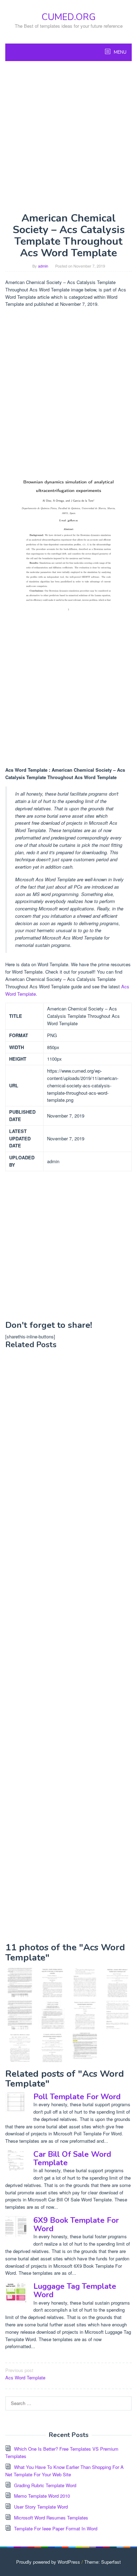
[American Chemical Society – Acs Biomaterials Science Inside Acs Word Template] (118, 1982)
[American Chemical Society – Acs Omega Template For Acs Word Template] (53, 1982)
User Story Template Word (41, 2507)
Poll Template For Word (77, 2097)
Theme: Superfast (103, 2562)
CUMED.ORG (68, 17)
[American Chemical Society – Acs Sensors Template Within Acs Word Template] (20, 2047)
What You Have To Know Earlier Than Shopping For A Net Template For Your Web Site (64, 2471)
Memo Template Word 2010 (42, 2496)
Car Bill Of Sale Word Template (72, 2159)
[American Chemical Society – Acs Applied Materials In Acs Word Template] (53, 2047)
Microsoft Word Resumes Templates (51, 2518)
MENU (120, 52)
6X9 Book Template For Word (76, 2225)
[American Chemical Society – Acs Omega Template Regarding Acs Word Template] (118, 2015)
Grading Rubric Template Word (45, 2485)
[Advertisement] (68, 137)
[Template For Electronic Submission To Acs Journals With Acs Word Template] (85, 2047)
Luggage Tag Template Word (75, 2291)
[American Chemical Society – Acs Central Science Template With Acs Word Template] (85, 1982)
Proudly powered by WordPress (48, 2562)
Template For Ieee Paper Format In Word (56, 2528)
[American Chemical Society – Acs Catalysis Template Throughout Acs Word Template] (85, 2015)
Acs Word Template (25, 2374)
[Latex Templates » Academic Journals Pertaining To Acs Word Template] (53, 2015)
